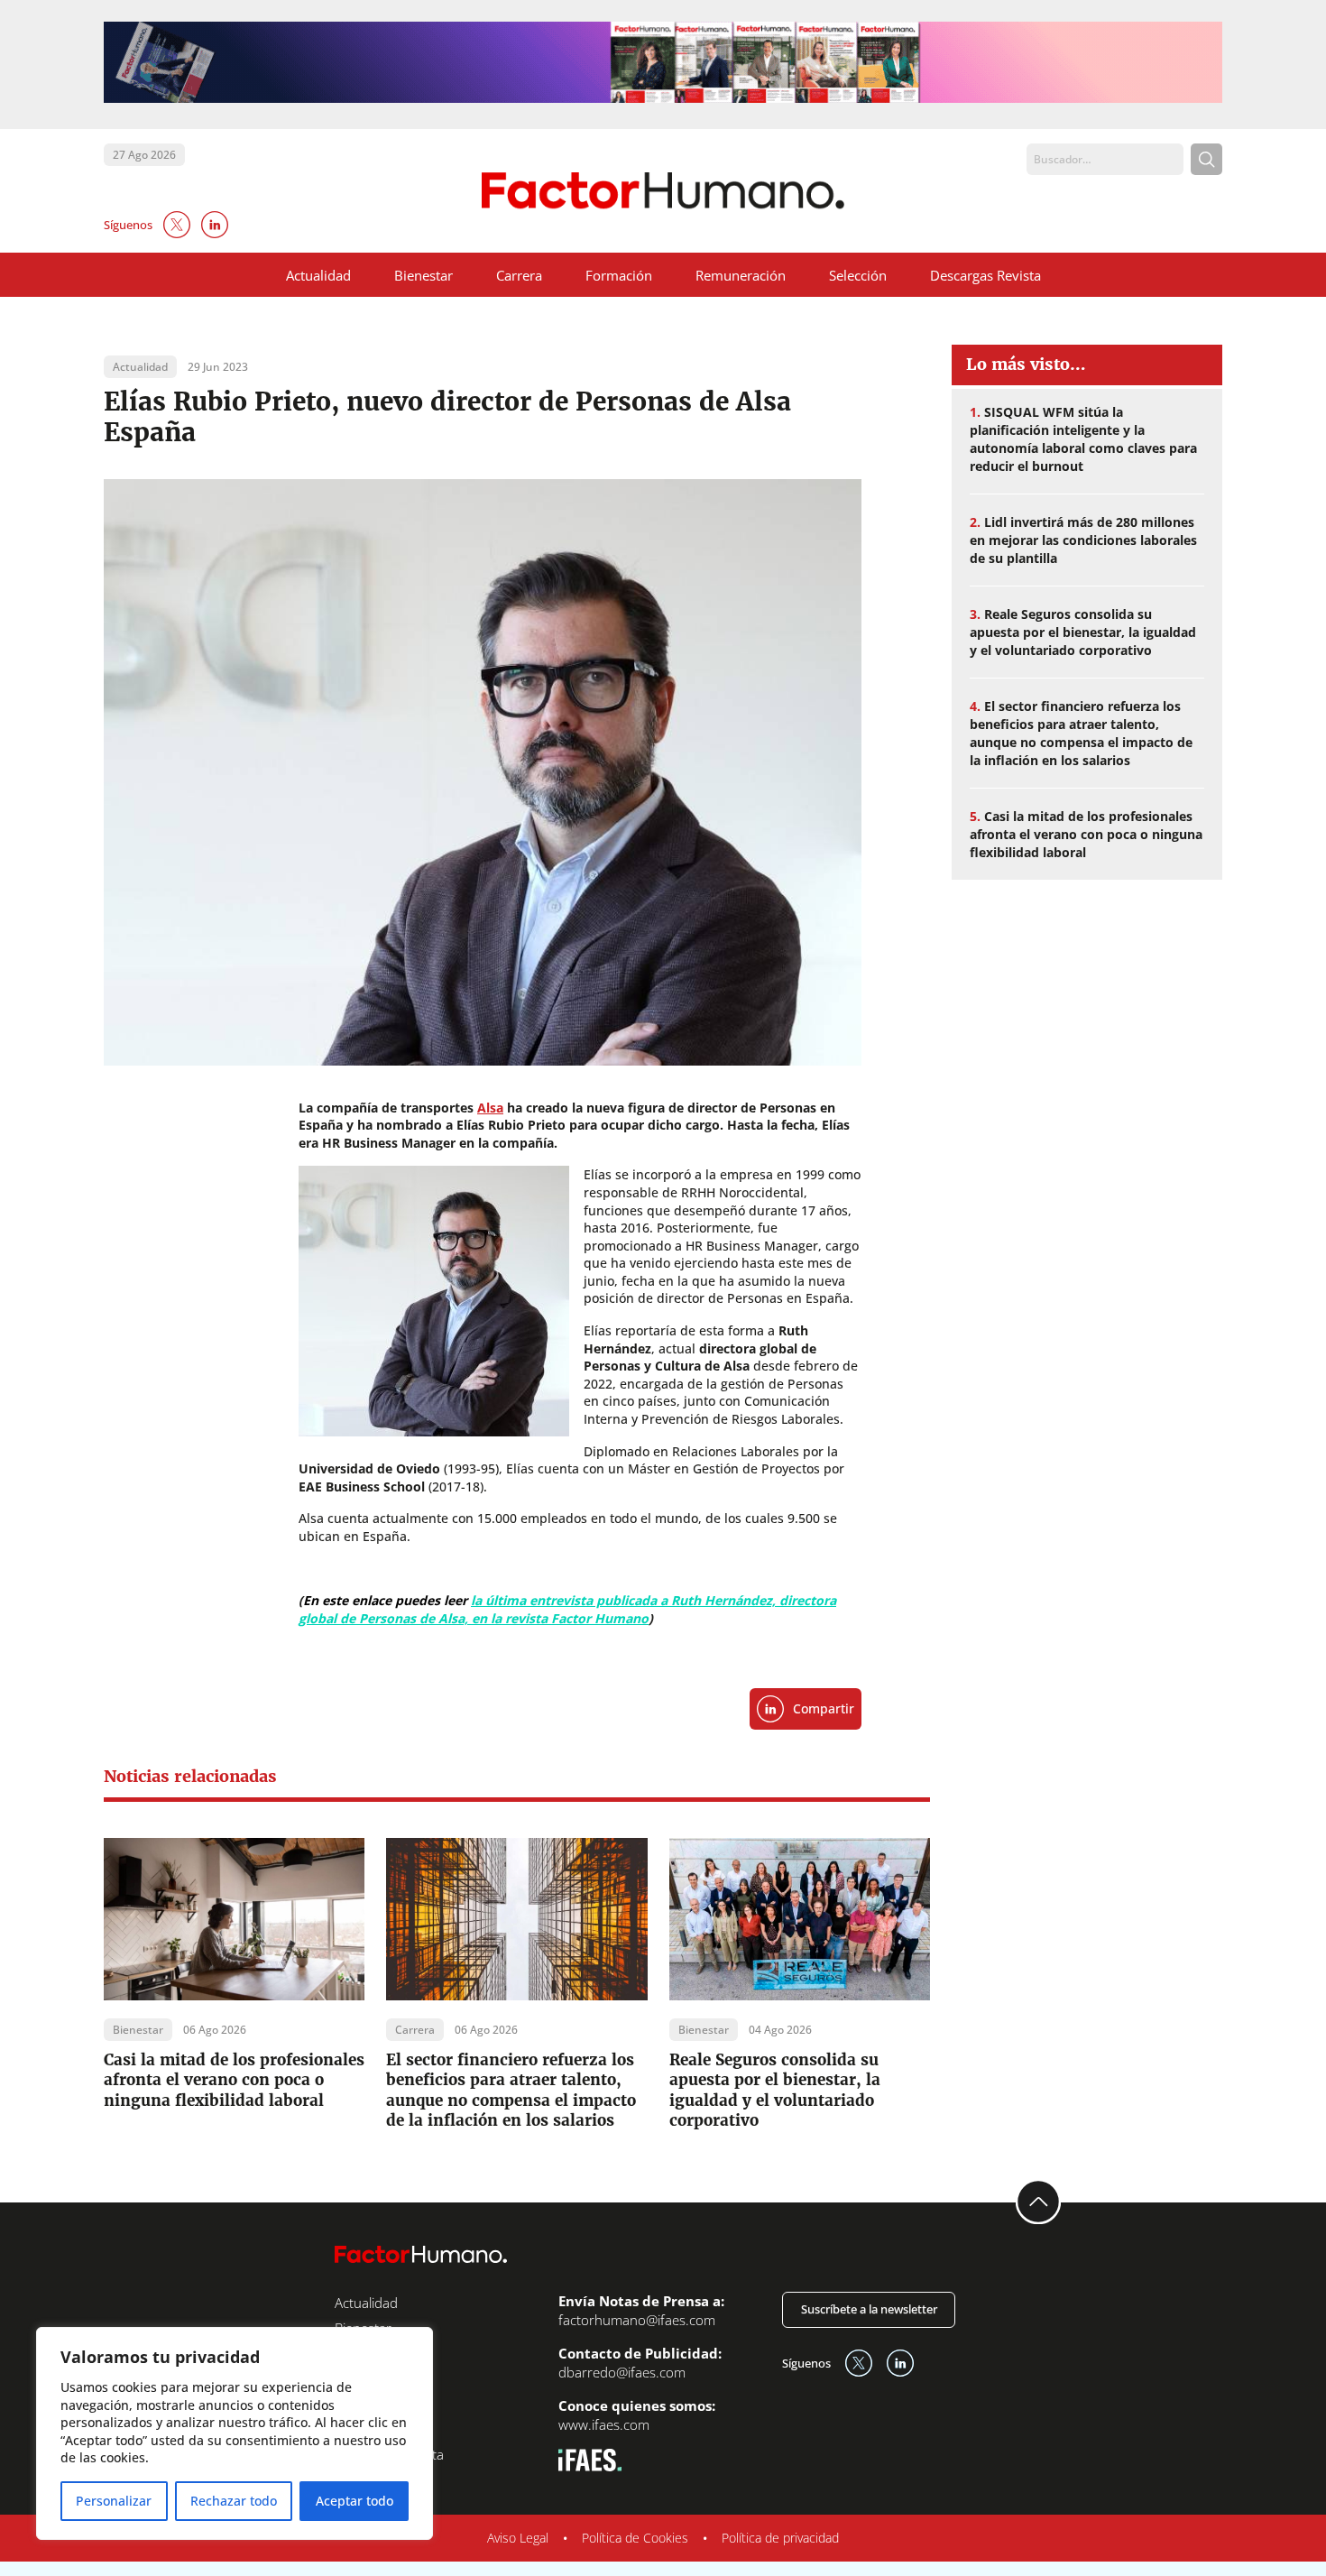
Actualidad (318, 275)
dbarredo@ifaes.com (622, 2372)
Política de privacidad (780, 2538)
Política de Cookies (635, 2538)
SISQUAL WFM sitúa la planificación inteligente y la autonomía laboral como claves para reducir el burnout (1083, 439)
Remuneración (741, 275)
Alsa (490, 1108)
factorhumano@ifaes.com (637, 2320)
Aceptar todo (355, 2501)
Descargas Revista (985, 275)
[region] (235, 2433)
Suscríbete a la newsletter (869, 2309)
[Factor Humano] (663, 191)
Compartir (824, 1708)
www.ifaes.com (604, 2424)
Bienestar (424, 275)
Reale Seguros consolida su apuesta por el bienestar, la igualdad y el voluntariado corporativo (775, 2090)
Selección (858, 275)
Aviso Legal (518, 2538)
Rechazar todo (234, 2501)
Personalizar (114, 2501)
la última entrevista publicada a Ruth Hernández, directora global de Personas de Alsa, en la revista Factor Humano (567, 1609)
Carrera (519, 275)
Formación (619, 275)
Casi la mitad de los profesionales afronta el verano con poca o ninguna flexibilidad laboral (234, 2080)
